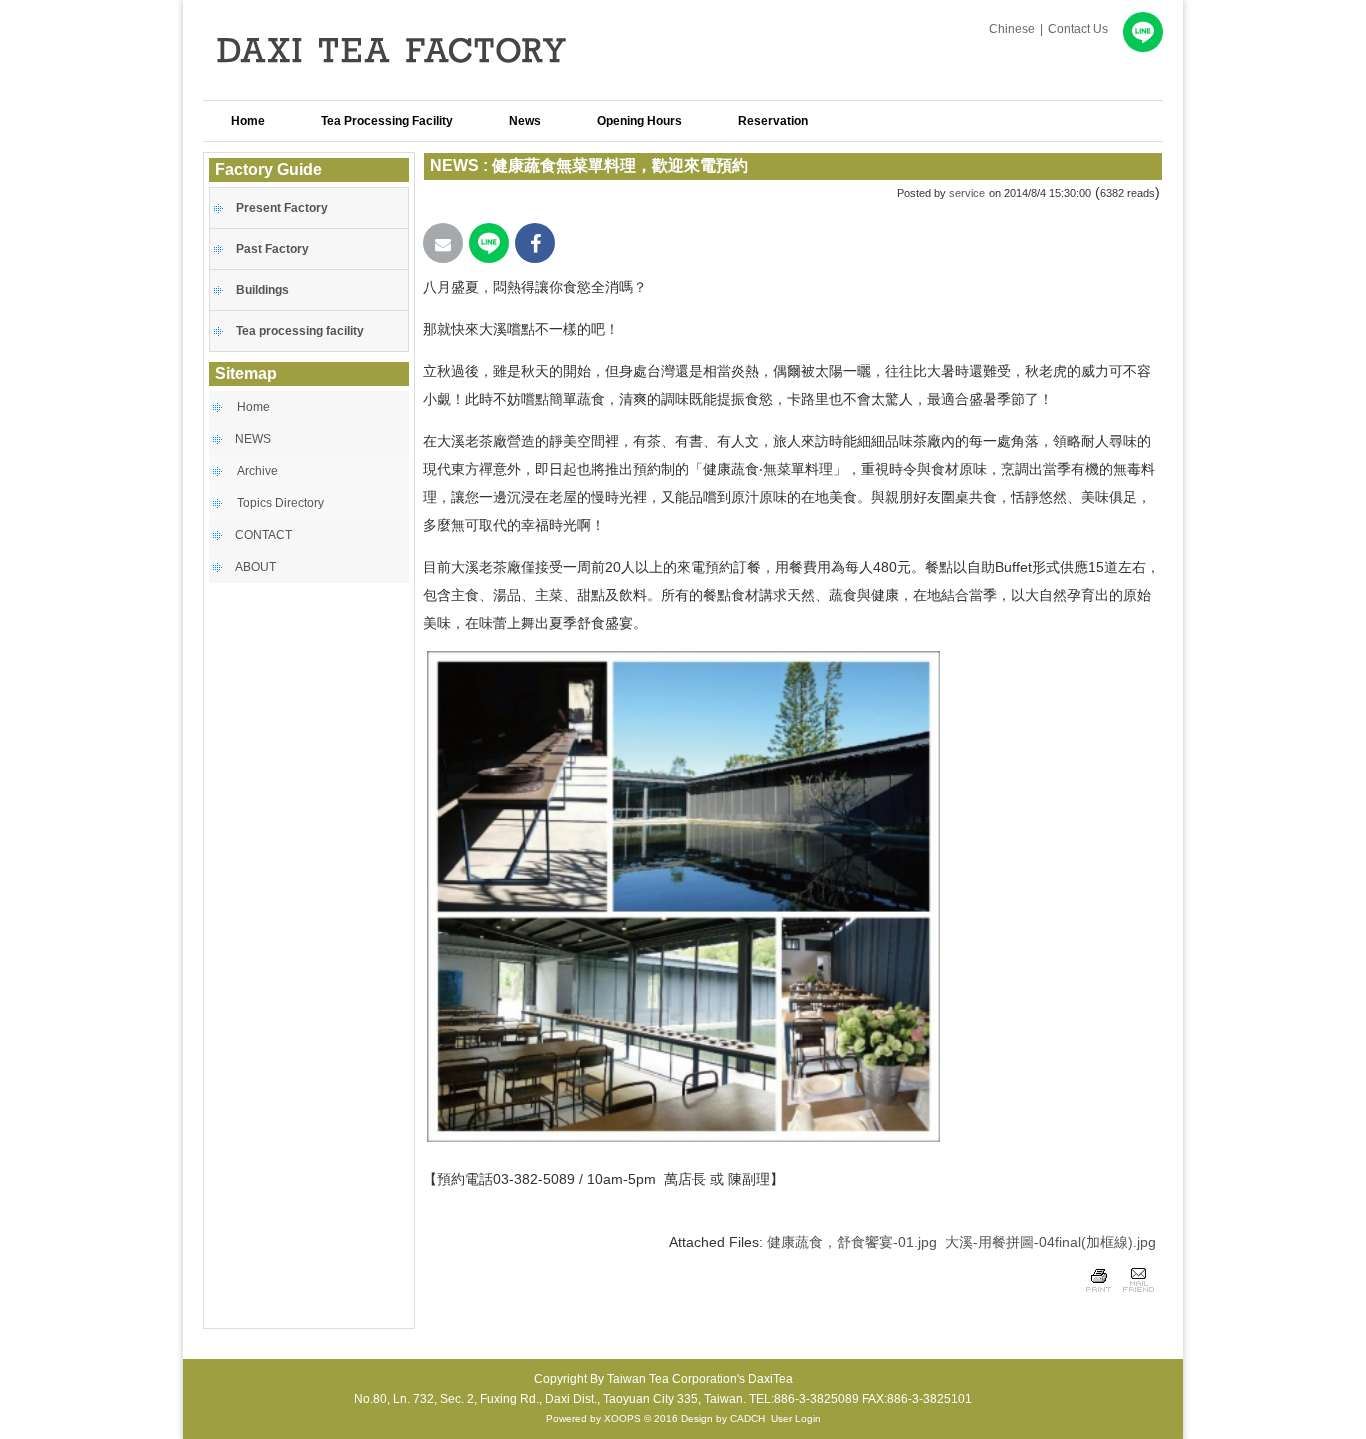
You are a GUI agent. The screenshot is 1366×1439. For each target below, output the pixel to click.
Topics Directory (280, 503)
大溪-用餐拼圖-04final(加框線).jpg (1050, 1242)
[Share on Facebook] (535, 243)
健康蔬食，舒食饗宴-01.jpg (852, 1242)
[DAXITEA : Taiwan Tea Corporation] (423, 84)
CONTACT (263, 535)
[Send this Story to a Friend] (1137, 1295)
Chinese (1012, 29)
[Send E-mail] (443, 243)
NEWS (253, 439)
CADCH (747, 1418)
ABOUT (255, 567)
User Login (796, 1418)
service (967, 193)
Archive (257, 471)
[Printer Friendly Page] (1098, 1295)
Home (253, 407)
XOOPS (622, 1418)
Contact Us (1078, 29)
